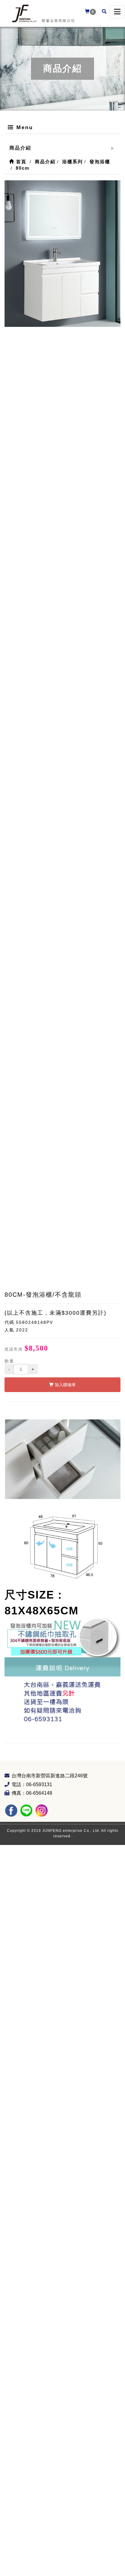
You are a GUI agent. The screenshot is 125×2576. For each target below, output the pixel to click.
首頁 (20, 162)
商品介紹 (20, 148)
